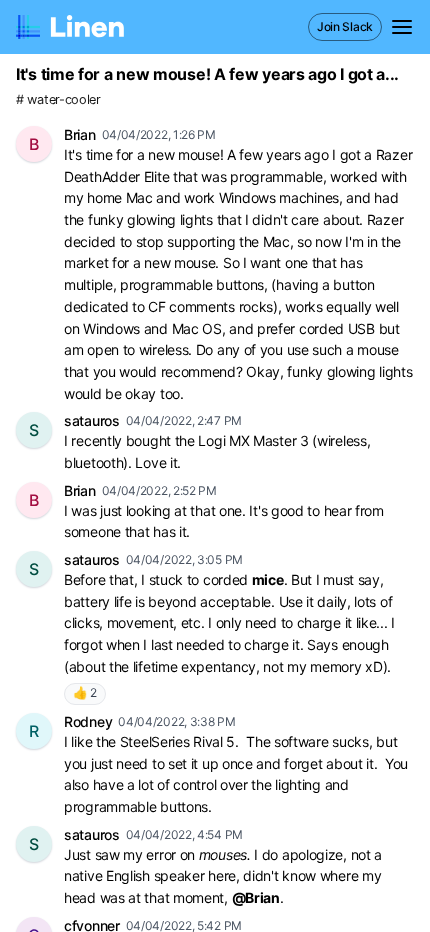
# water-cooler (58, 99)
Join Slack (345, 26)
